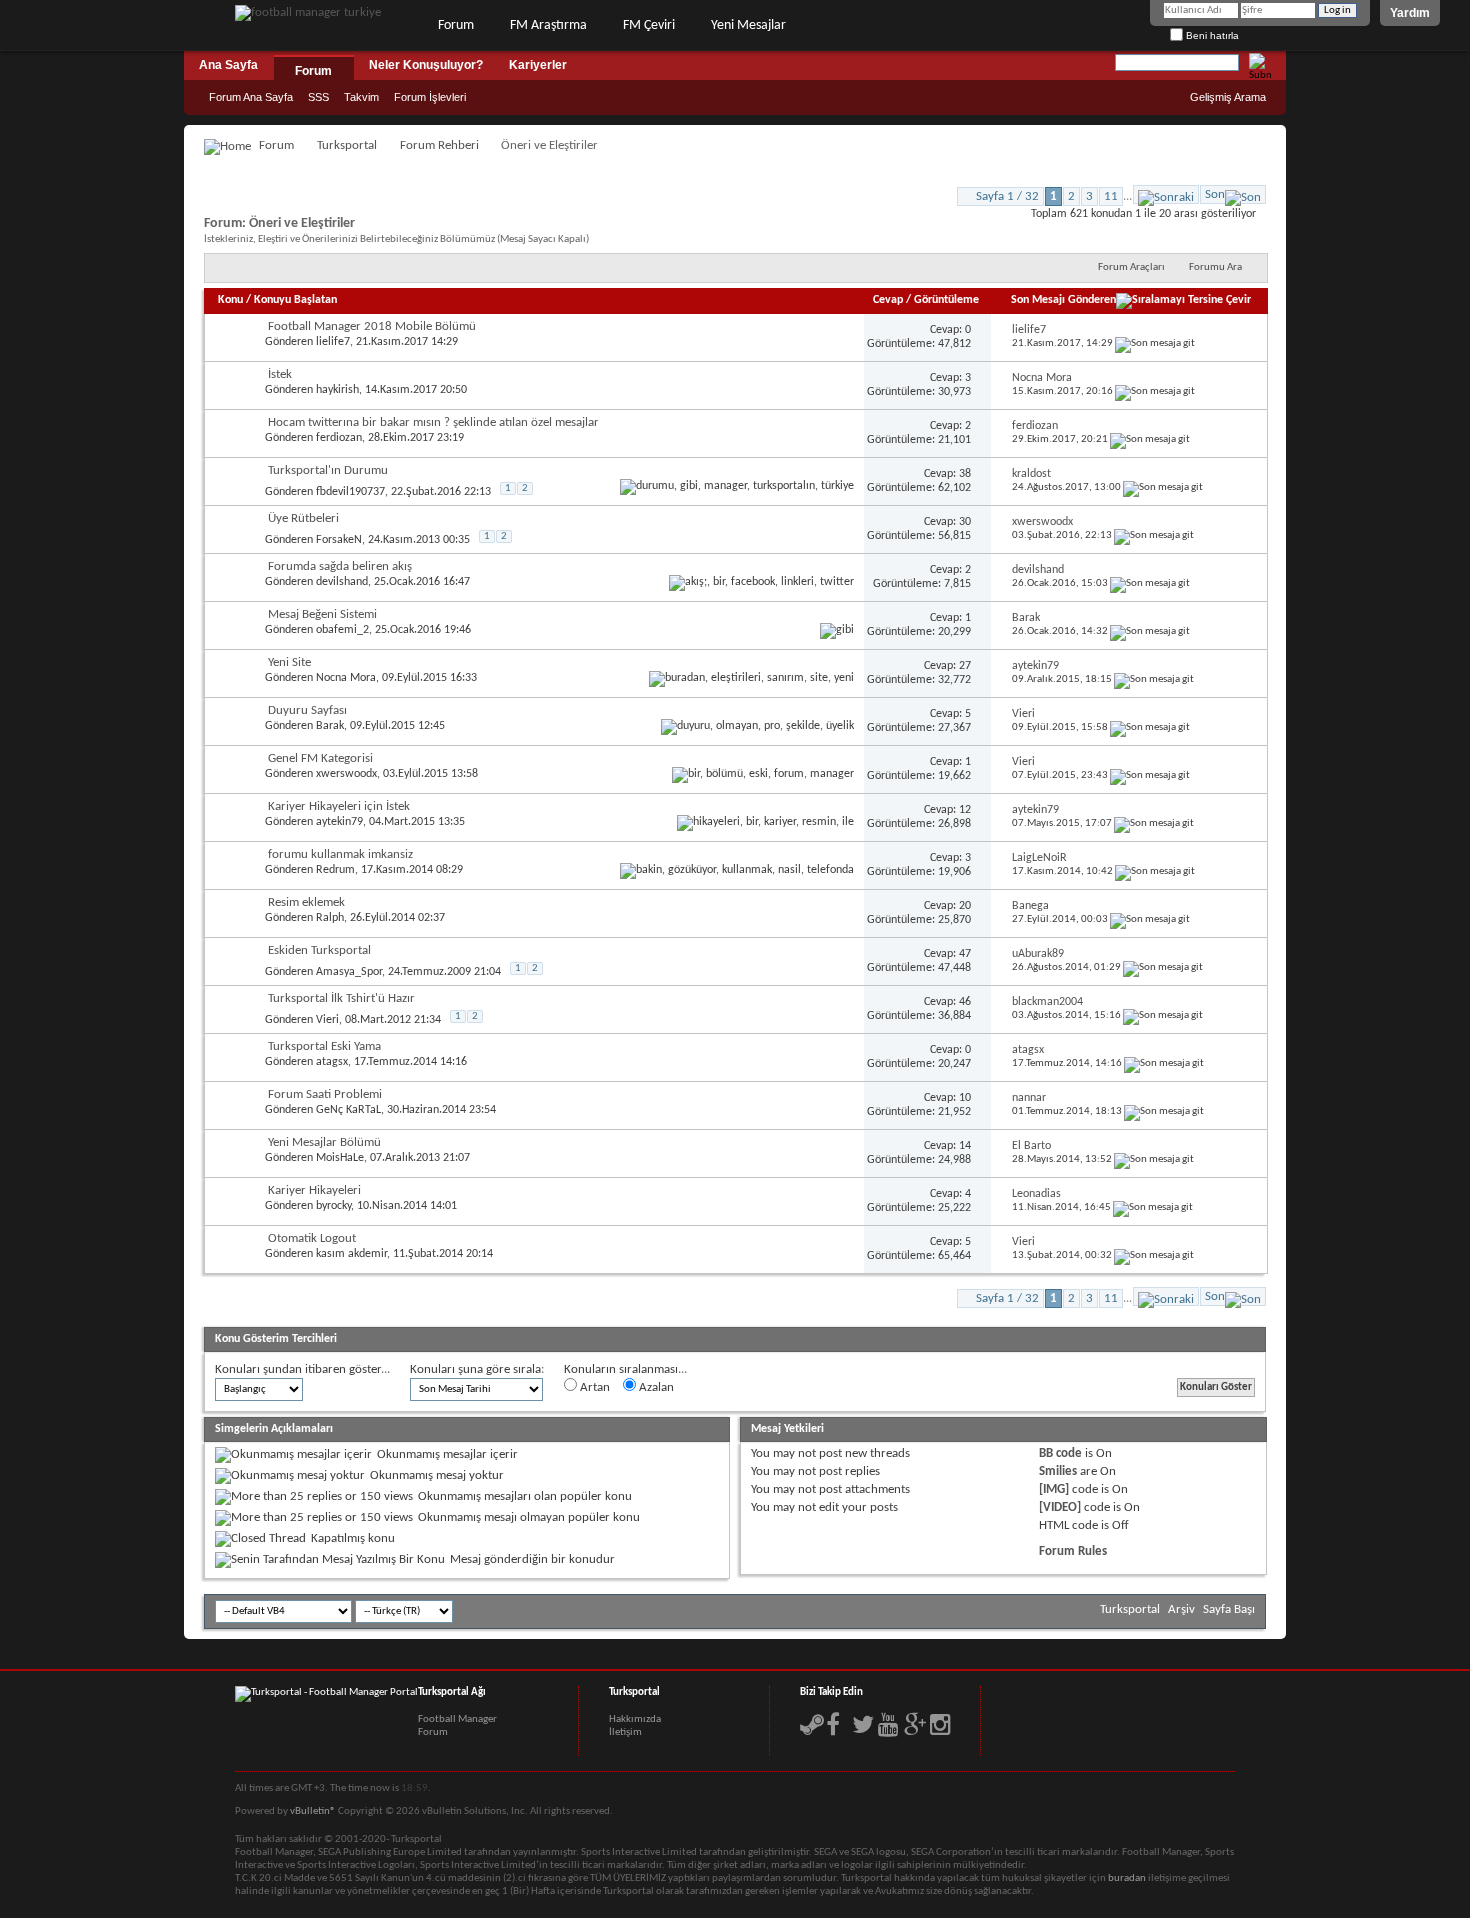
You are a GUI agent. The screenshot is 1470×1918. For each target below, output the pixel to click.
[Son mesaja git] (1155, 343)
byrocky (333, 1206)
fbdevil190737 (350, 492)
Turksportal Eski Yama (324, 1046)
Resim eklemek (306, 902)
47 (965, 954)
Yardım (1410, 13)
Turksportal (347, 145)
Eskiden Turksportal (319, 950)
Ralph (330, 918)
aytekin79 (1035, 666)
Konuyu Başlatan (295, 300)
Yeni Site (289, 662)
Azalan (655, 1387)
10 (965, 1098)
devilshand (342, 582)
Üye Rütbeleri (303, 518)
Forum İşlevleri (430, 97)
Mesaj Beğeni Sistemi (322, 614)
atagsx (332, 1062)
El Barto (1031, 1146)
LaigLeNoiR (1039, 858)
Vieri (1023, 714)
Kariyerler (538, 65)
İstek (280, 374)
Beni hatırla (1211, 35)
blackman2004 (1047, 1002)
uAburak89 (1038, 954)
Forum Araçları (1131, 267)
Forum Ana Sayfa (251, 97)
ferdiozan (339, 438)
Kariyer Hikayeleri (314, 1190)
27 (965, 666)
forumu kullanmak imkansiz (340, 854)
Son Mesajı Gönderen (1063, 300)
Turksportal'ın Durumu (328, 470)
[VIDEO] (1060, 1507)
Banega (1030, 906)
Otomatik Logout (312, 1238)
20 (965, 906)
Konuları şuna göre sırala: (477, 1369)
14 (965, 1146)
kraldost (1031, 474)
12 (965, 810)
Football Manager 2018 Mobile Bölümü (372, 326)
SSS (318, 97)
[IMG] (1054, 1489)
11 (1111, 196)
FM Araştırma (548, 25)
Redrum (335, 870)
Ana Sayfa (228, 65)
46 (965, 1002)
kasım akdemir (351, 1254)
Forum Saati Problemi (325, 1094)
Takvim (361, 97)
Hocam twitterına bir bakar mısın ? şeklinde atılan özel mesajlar (433, 422)
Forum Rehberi (439, 145)
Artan (593, 1387)
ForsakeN (339, 540)
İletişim (625, 1732)
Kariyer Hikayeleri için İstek (339, 806)
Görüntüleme (946, 300)
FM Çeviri (649, 25)
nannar (1029, 1098)
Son (1215, 194)
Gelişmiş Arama (1228, 97)
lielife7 (333, 342)
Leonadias (1036, 1194)
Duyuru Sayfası (307, 710)
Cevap (888, 300)
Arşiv (1181, 1609)
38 (965, 474)
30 (965, 522)
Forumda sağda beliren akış (340, 566)
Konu (230, 300)
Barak (1026, 618)
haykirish (337, 390)
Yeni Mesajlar (748, 25)
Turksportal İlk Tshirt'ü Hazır (341, 998)
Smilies (1058, 1471)
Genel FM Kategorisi (320, 758)
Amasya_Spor (349, 972)
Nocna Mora (1042, 378)
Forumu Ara (1215, 267)
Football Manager (457, 1719)
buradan (1127, 1878)
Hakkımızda (635, 1719)
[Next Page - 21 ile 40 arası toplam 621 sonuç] (1166, 194)
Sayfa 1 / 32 (1007, 196)
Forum (456, 25)
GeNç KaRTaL (348, 1110)
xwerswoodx (1042, 522)
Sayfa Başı (1229, 1609)
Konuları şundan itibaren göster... (302, 1369)
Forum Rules (1073, 1551)
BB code (1060, 1453)
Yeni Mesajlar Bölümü (324, 1142)
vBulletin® (313, 1811)
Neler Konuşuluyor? (426, 65)
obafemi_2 (342, 630)
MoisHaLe (340, 1158)
